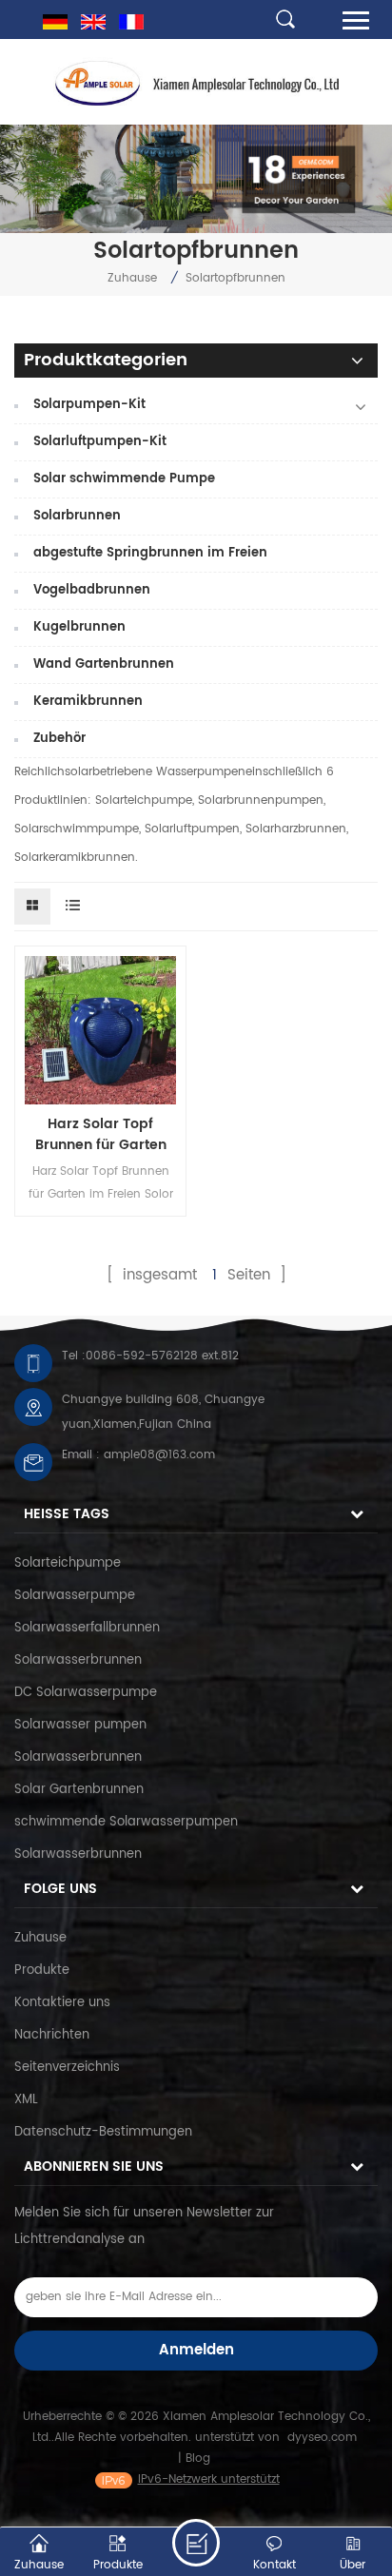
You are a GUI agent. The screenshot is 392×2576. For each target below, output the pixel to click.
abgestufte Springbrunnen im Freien (150, 553)
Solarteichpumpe (68, 1563)
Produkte (42, 1971)
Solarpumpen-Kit (89, 405)
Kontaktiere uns (62, 2003)
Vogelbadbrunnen (92, 590)
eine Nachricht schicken (196, 2543)
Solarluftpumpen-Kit (100, 442)
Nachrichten (52, 2035)
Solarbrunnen (77, 516)
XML (26, 2100)
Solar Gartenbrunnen (79, 1790)
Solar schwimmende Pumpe (124, 479)
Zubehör (59, 739)
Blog (198, 2459)
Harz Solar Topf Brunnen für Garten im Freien (101, 1135)
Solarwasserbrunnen (78, 1660)
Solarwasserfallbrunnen (87, 1628)
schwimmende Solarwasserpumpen (126, 1822)
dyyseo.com (322, 2438)
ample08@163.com (159, 1455)
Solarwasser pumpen (80, 1725)
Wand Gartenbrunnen (104, 664)
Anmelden (196, 2350)
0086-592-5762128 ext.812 (162, 1356)
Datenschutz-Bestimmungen (103, 2132)
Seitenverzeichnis (67, 2068)
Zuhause (132, 278)
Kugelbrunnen (79, 627)
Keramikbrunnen (88, 702)
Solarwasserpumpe (75, 1596)
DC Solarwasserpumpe (86, 1693)
